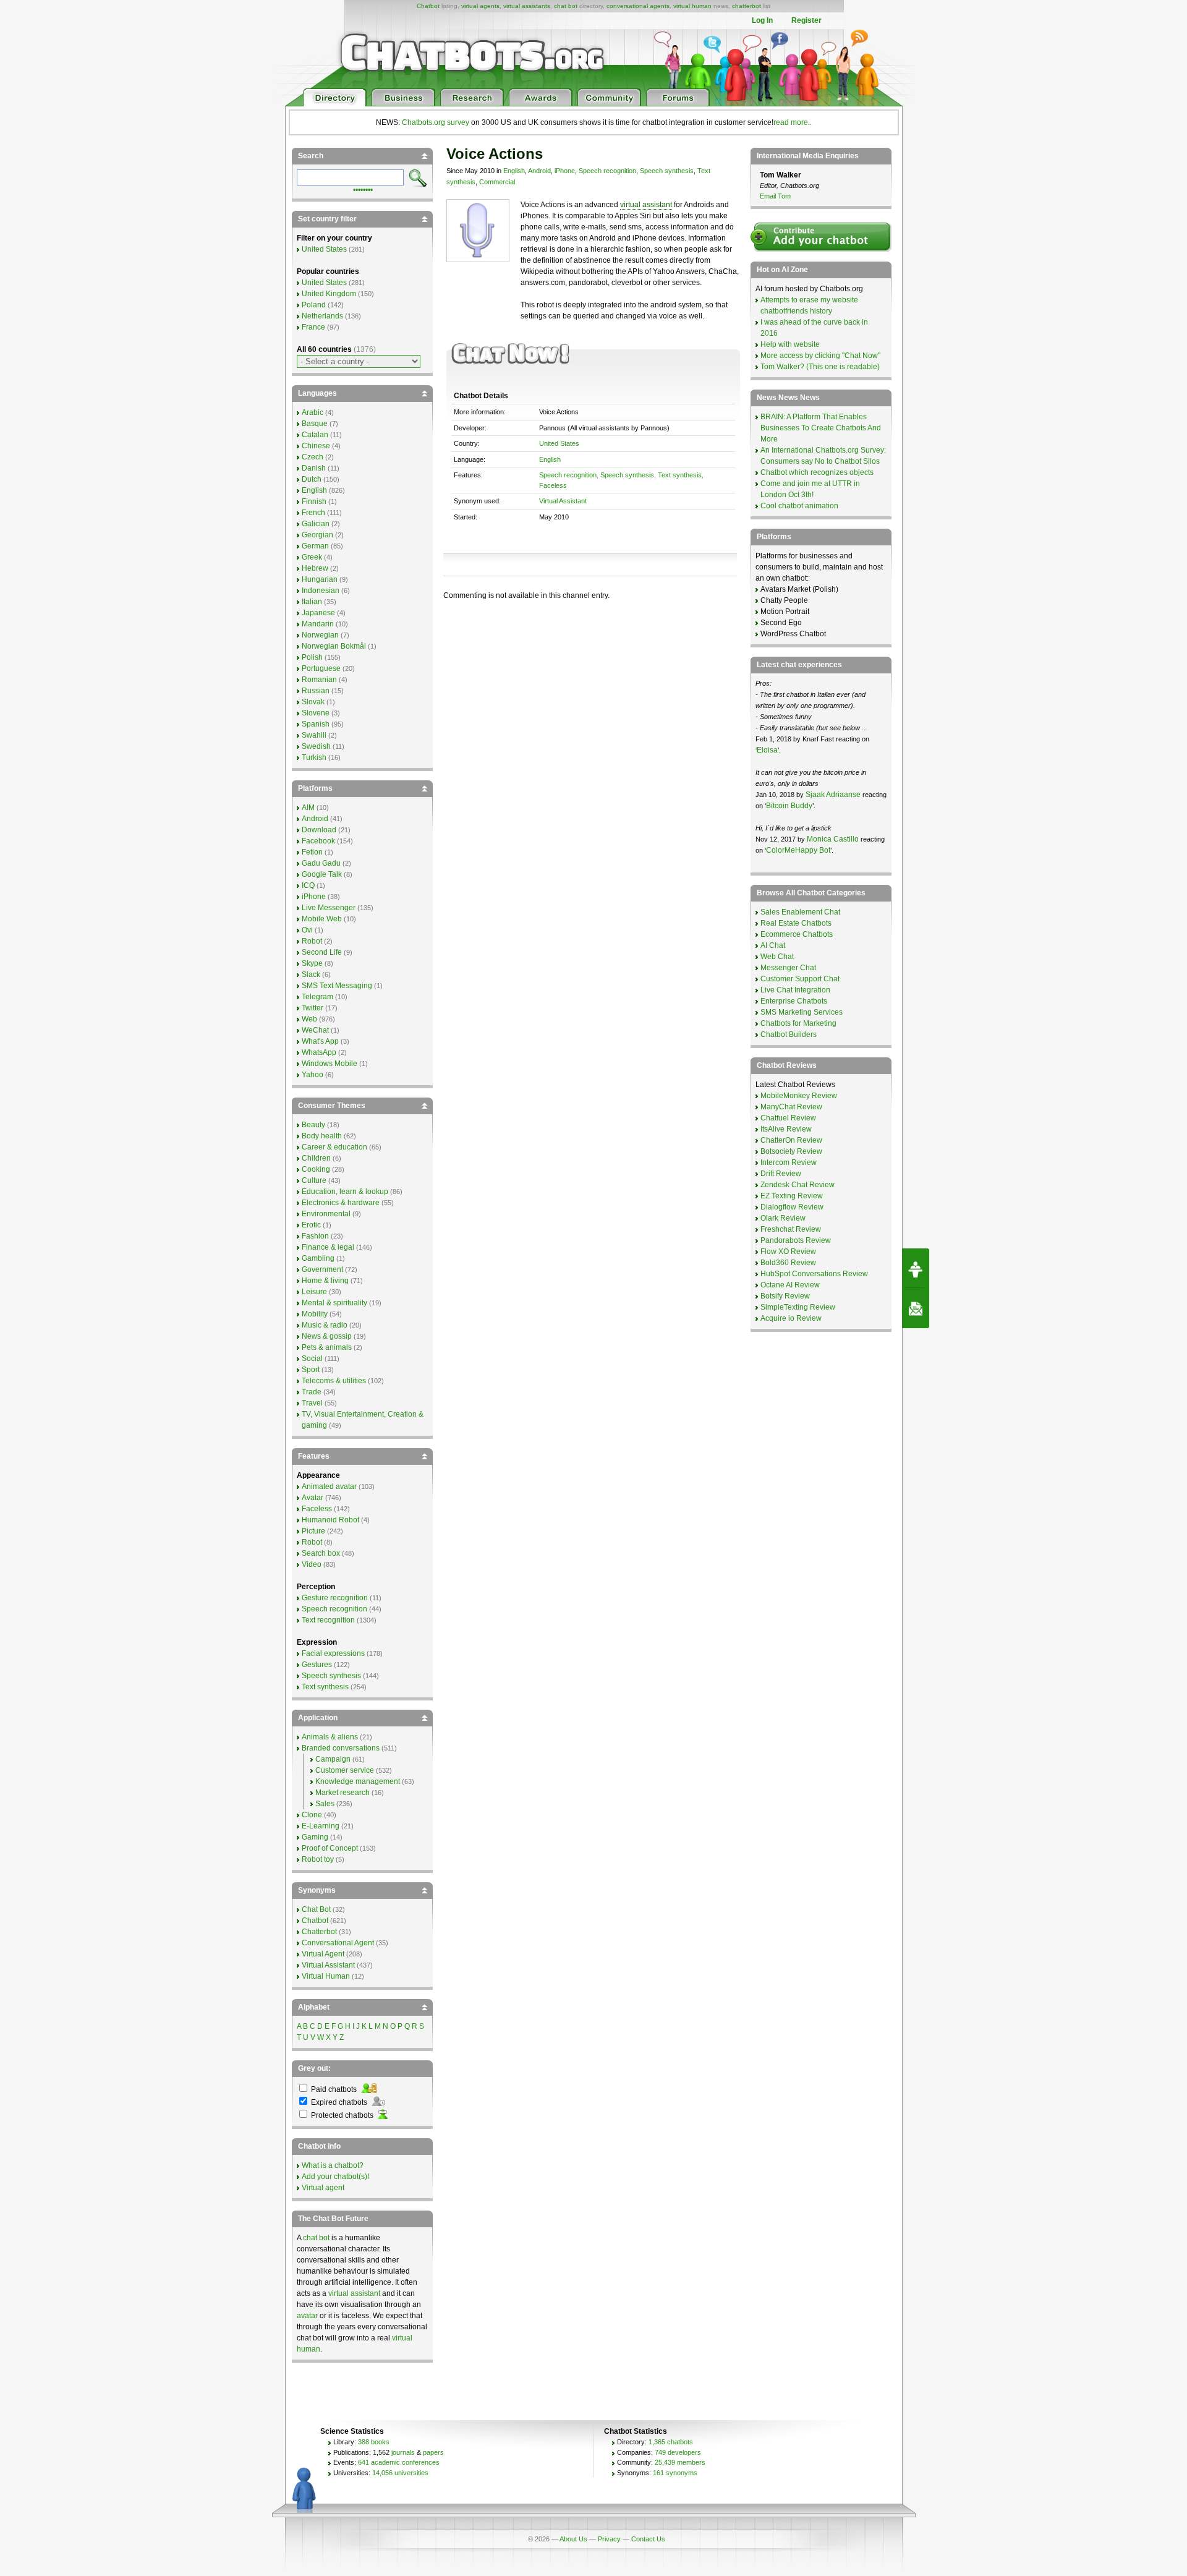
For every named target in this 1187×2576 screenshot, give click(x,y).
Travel (312, 1403)
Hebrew (315, 568)
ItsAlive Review (786, 1129)
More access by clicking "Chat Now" (820, 356)
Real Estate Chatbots (796, 923)
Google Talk (322, 874)
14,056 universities (400, 2473)
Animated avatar (329, 1486)
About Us (573, 2539)
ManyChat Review (791, 1107)
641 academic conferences (399, 2462)
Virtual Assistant (563, 501)
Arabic (313, 412)
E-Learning (321, 1826)
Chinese (316, 446)
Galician (316, 524)
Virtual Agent (323, 1954)
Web (309, 1019)
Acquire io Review (791, 1318)
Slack (311, 975)
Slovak (313, 702)
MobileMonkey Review (799, 1096)
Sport (311, 1370)
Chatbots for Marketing (798, 1023)
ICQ (308, 885)
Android (539, 171)
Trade (312, 1392)
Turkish (314, 757)
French (313, 513)
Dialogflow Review (792, 1207)
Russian (316, 691)
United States (559, 443)
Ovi (307, 930)
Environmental (326, 1214)
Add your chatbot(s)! (335, 2177)
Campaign (333, 1759)
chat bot (566, 6)
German (315, 546)
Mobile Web (322, 919)
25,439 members (680, 2462)
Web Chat (777, 957)
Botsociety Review (791, 1151)
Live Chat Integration (795, 990)
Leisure (314, 1292)
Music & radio (325, 1325)
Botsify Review (785, 1296)
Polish (312, 657)
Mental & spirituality (334, 1303)
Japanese (318, 613)
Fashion (315, 1236)
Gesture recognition (335, 1598)
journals (403, 2452)
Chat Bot (316, 1909)
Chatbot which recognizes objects (817, 472)
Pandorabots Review (796, 1240)
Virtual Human (326, 1976)
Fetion (312, 852)
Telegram (317, 997)
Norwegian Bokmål (334, 646)
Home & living (325, 1281)
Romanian (319, 680)
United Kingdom (329, 294)
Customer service (345, 1770)
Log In (762, 20)
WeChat (315, 1030)
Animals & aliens (330, 1737)
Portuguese (321, 668)
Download (319, 830)
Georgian (317, 535)
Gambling (318, 1258)
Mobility (315, 1314)
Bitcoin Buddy (789, 806)
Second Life (322, 952)
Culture (314, 1180)
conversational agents (638, 6)
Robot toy (318, 1859)
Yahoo (313, 1075)
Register (806, 20)
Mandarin (318, 624)
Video (312, 1564)
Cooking (316, 1169)
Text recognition (328, 1620)
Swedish (316, 746)
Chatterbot (319, 1932)
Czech (313, 457)
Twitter (313, 1008)
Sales (325, 1804)
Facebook (318, 841)
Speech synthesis (667, 171)
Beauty (313, 1125)
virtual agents (480, 6)
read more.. (793, 122)
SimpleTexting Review (798, 1307)
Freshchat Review (791, 1229)
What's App (320, 1041)
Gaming (315, 1837)
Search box (321, 1553)
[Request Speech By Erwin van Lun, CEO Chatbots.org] (916, 1268)
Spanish (316, 724)
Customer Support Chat (800, 979)
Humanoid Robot (330, 1520)
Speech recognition (607, 171)
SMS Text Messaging (337, 986)
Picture (313, 1531)
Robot (312, 941)
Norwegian (320, 635)
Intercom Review (789, 1162)
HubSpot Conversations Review (814, 1274)
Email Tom (775, 196)
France (313, 327)
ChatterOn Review (791, 1140)
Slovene (316, 713)
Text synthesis (680, 475)
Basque (315, 424)
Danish (314, 468)
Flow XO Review (788, 1252)
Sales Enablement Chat (800, 912)
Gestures (317, 1665)
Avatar (313, 1498)
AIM (308, 808)
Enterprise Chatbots (794, 1001)
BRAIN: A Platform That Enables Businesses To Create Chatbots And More (821, 428)
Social (312, 1358)
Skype (312, 963)
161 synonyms (675, 2473)
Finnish (314, 501)
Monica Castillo (833, 839)
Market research (342, 1793)
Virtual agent (323, 2188)
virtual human (692, 6)
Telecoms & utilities (334, 1381)
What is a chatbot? (333, 2165)
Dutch (312, 479)
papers (433, 2452)
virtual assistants (527, 6)
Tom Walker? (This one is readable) (820, 367)
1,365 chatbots (671, 2442)
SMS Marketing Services (802, 1012)
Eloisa (767, 750)
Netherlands (322, 316)
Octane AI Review (790, 1285)
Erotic (311, 1225)
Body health (322, 1136)
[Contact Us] (916, 1308)
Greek (312, 557)
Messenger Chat (788, 968)
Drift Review (781, 1174)
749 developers (678, 2452)
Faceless (553, 485)
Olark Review (783, 1218)
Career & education (334, 1147)
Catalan (315, 435)
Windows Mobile (330, 1064)
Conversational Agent (338, 1943)
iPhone (565, 171)
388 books (374, 2442)
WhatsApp (319, 1052)
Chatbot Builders (789, 1034)
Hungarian (320, 579)
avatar (307, 2316)
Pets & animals (327, 1347)
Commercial (497, 182)
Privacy (609, 2539)
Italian (312, 602)
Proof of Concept (330, 1848)
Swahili (314, 735)
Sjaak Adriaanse (833, 795)
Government (322, 1269)
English (514, 171)
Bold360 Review (788, 1263)
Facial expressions (333, 1653)
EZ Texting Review (792, 1196)
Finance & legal (328, 1247)
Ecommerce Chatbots (797, 934)
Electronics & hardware (341, 1203)
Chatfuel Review (788, 1118)
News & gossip (327, 1336)
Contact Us (648, 2539)
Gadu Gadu (321, 863)
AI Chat (773, 945)
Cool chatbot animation (799, 506)
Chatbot (428, 6)
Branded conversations (341, 1748)
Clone (312, 1815)
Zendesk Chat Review (798, 1185)
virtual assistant (646, 205)
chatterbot (747, 6)
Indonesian (321, 591)
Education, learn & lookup (345, 1192)
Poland (314, 305)
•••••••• (363, 189)
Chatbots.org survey (436, 122)
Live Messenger (329, 908)
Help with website (790, 344)
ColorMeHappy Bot (798, 850)
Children (316, 1158)
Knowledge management (358, 1781)
